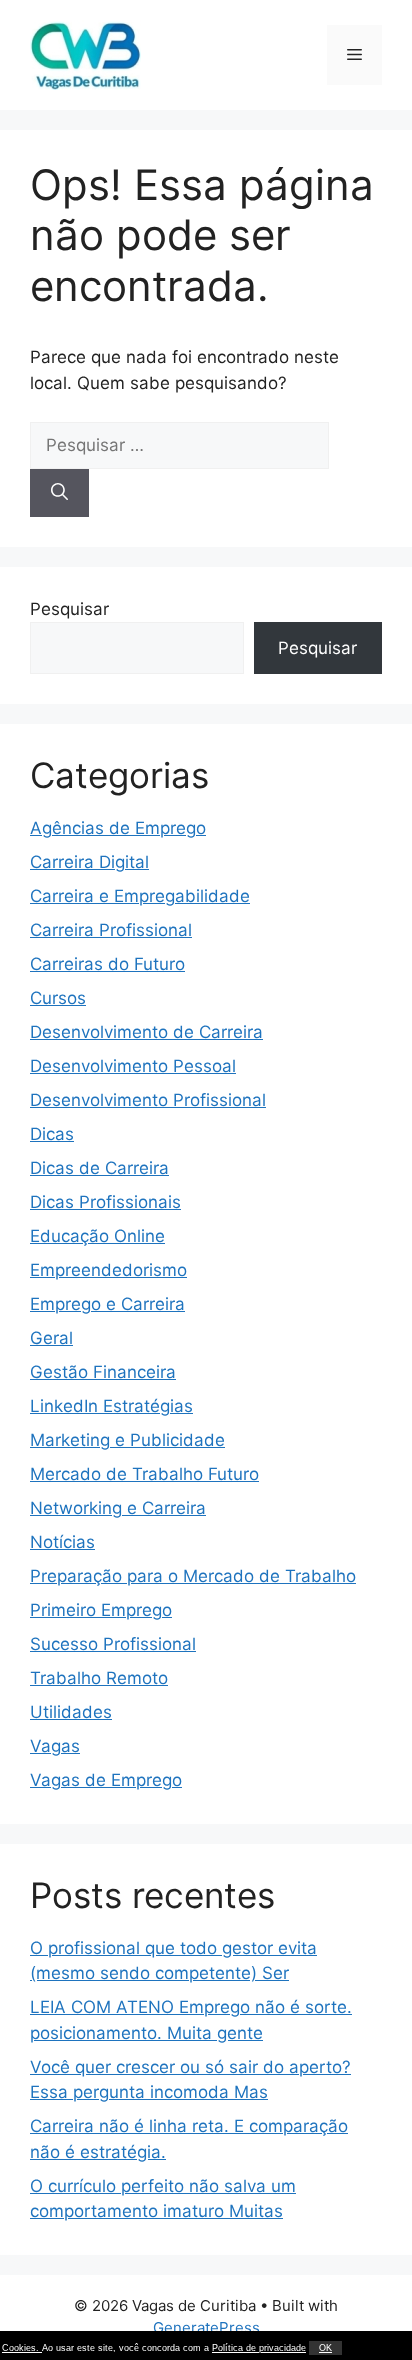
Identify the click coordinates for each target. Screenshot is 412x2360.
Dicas (52, 1134)
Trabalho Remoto (99, 1678)
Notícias (62, 1542)
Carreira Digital (89, 862)
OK (325, 2348)
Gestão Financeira (103, 1372)
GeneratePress (206, 2327)
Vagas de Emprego (106, 1780)
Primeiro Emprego (101, 1610)
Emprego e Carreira (107, 1304)
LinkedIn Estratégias (111, 1406)
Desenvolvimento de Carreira (146, 1032)
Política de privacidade (259, 2348)
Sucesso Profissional (113, 1644)
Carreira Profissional (111, 930)
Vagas (55, 1746)
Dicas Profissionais (105, 1202)
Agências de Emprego (118, 828)
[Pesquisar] (59, 493)
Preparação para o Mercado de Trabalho (193, 1576)
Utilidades (71, 1712)
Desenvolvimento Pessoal (133, 1066)
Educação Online (97, 1236)
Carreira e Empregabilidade (140, 896)
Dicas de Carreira (99, 1168)
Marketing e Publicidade (127, 1440)
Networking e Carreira (118, 1508)
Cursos (58, 998)
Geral (51, 1338)
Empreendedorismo (108, 1270)
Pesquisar (69, 609)
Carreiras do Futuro (107, 964)
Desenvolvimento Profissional (148, 1100)
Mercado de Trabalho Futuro (144, 1474)
